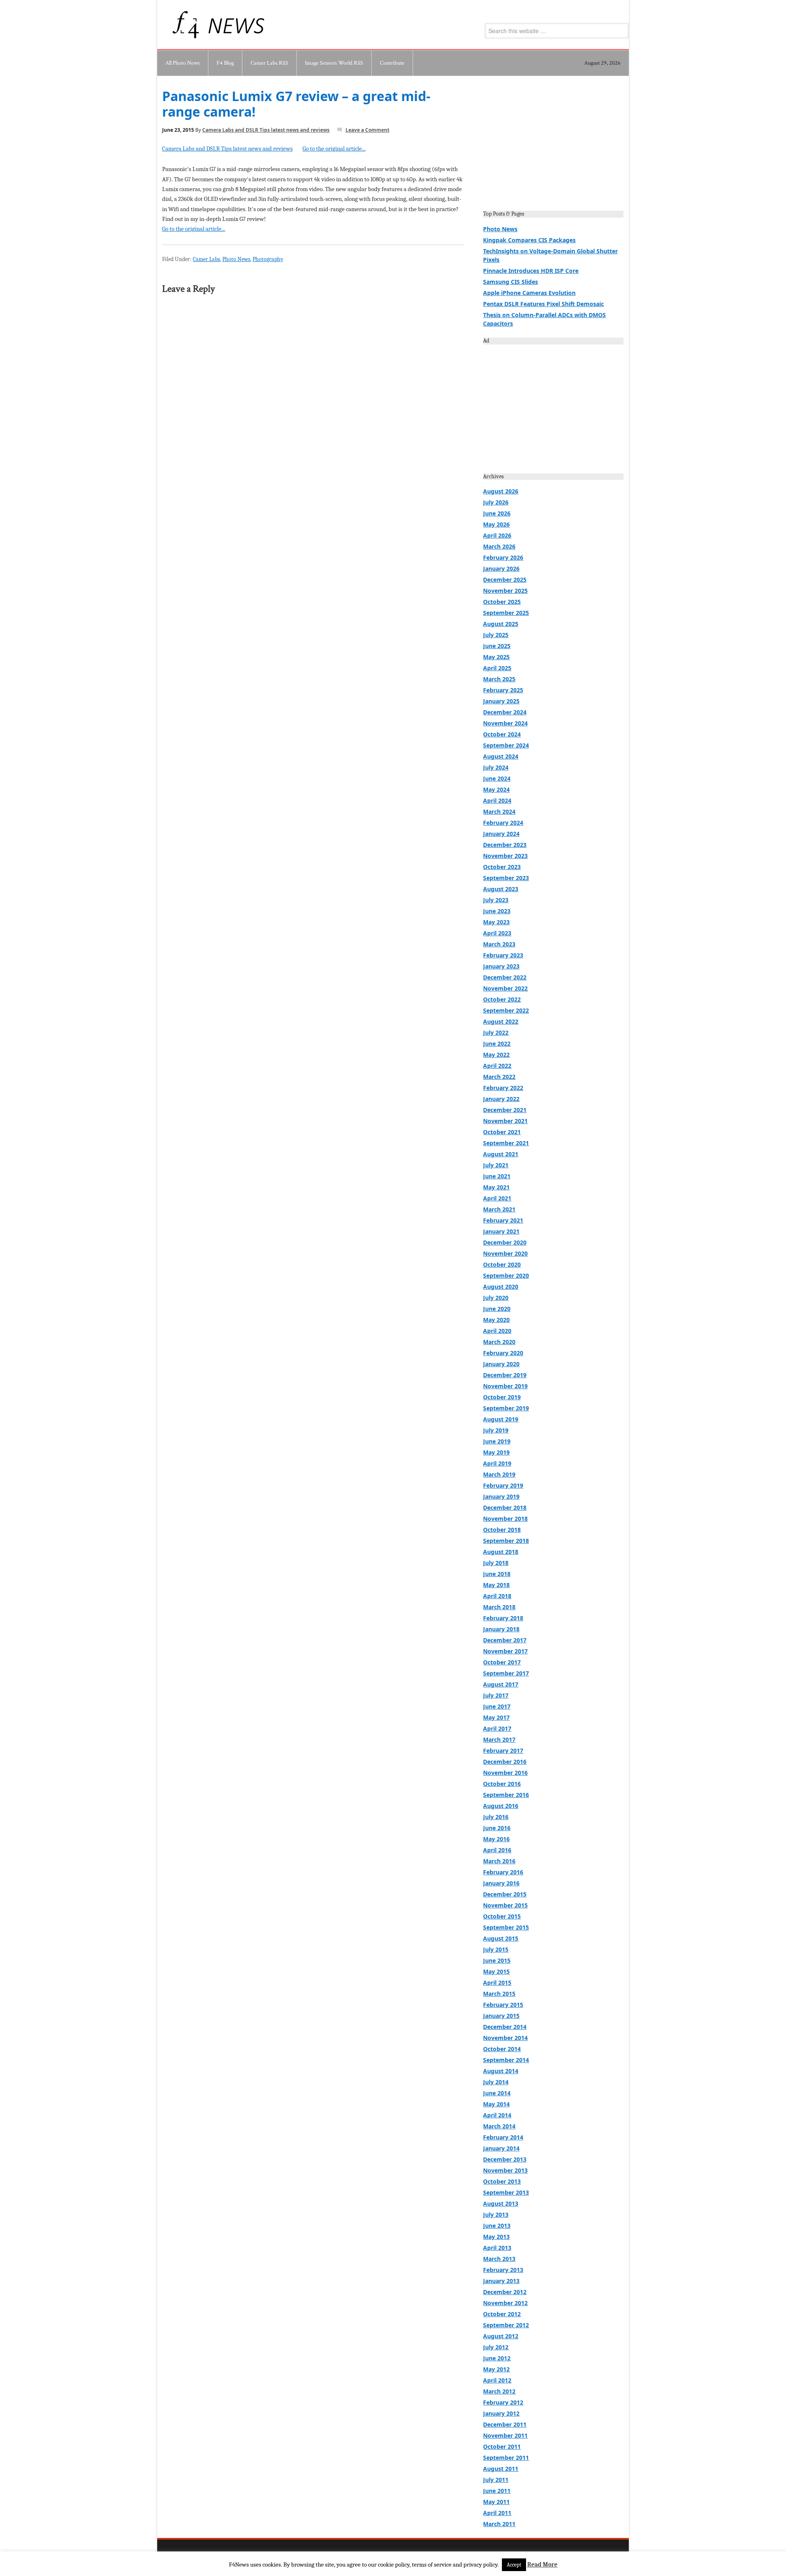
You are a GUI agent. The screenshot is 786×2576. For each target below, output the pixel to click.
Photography (268, 259)
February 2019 (503, 1485)
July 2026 (496, 502)
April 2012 (497, 2380)
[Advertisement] (553, 146)
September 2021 (506, 1143)
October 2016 (502, 1784)
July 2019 (496, 1430)
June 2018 (497, 1574)
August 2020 (501, 1287)
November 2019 (505, 1386)
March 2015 (499, 1994)
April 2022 (497, 1066)
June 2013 (497, 2226)
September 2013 (506, 2192)
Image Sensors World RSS (334, 63)
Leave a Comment (367, 130)
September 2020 (506, 1276)
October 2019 (502, 1397)
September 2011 (506, 2458)
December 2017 (505, 1640)
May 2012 (496, 2369)
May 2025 (496, 657)
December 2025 (505, 580)
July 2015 (496, 1949)
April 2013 (497, 2248)
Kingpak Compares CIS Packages (529, 240)
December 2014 (505, 2027)
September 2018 (506, 1541)
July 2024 (496, 767)
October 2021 (502, 1132)
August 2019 (501, 1419)
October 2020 (502, 1264)
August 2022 (501, 1021)
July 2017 (496, 1695)
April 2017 (497, 1728)
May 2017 (496, 1717)
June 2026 (497, 513)
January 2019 (501, 1496)
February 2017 (503, 1751)
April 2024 (497, 800)
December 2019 (505, 1375)
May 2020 (496, 1320)
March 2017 (499, 1739)
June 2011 (497, 2491)
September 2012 (506, 2325)
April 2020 (497, 1331)
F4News (187, 25)
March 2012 (499, 2391)
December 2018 (505, 1508)
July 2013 (496, 2215)
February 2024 (503, 823)
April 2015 (497, 1983)
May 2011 (496, 2502)
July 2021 (496, 1165)
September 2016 (506, 1795)
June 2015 (497, 1960)
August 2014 (501, 2071)
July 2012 (496, 2347)
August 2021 (501, 1154)
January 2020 (501, 1364)
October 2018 (502, 1530)
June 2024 (497, 778)
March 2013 (499, 2259)
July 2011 (496, 2480)
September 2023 (506, 878)
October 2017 (502, 1662)
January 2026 (501, 569)
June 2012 (497, 2358)
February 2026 (503, 557)
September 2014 (506, 2060)
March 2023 (499, 944)
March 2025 (499, 679)
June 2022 (497, 1044)
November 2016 (505, 1773)
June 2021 (497, 1176)
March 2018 (499, 1607)
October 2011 (502, 2447)
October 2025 (502, 602)
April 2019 (497, 1463)
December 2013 (505, 2159)
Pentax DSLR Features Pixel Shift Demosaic (543, 304)
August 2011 (501, 2469)
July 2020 (496, 1298)
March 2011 (499, 2524)
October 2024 (502, 734)
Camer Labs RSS (269, 63)
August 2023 (501, 889)
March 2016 (499, 1861)
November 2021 (505, 1121)
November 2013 (505, 2170)
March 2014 (499, 2126)
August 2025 (501, 624)
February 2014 (503, 2137)
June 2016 (497, 1828)
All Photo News (183, 63)
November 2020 (505, 1253)
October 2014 (502, 2049)
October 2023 (502, 867)
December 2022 (505, 977)
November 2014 (505, 2038)
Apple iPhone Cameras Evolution (529, 293)
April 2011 (497, 2513)
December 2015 (505, 1894)
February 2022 (503, 1088)
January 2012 (501, 2413)
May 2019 (496, 1452)
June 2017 (497, 1706)
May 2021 (496, 1187)
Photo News (236, 259)
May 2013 (496, 2237)
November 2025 (505, 591)
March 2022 (499, 1077)
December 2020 (505, 1242)
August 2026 (501, 491)
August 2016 (501, 1806)
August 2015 (501, 1938)
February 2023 (503, 955)
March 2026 (499, 546)
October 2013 (502, 2181)
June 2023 (497, 911)
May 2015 (496, 1971)
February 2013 (503, 2270)
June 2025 (497, 646)
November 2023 (505, 856)
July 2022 (496, 1032)
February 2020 (503, 1353)
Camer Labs (206, 259)
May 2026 (496, 524)
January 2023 (501, 966)
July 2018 (496, 1563)
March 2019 (499, 1474)
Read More (542, 2565)
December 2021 (505, 1110)
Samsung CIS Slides (510, 282)
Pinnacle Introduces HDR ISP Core (531, 271)
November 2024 (505, 723)
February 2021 (503, 1220)
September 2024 (506, 745)
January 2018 (501, 1629)
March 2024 (499, 812)
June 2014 (497, 2093)
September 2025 (506, 613)
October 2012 (502, 2314)
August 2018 (501, 1552)
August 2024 (501, 756)
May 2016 (496, 1839)
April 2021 (497, 1198)
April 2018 (497, 1596)
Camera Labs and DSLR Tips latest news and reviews (266, 130)
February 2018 (503, 1618)
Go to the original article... (334, 149)
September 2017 (506, 1673)
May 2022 (496, 1055)
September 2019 (506, 1408)
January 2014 (501, 2148)
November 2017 (505, 1651)
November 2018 (505, 1519)
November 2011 (505, 2435)
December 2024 (505, 712)
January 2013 (501, 2281)
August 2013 (501, 2203)
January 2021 (501, 1231)
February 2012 (503, 2402)
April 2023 (497, 933)
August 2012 (501, 2336)
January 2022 (501, 1099)
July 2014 (496, 2082)
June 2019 (497, 1441)
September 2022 (506, 1010)
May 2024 (496, 789)
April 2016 (497, 1850)
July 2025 (496, 635)
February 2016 (503, 1872)
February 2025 (503, 690)
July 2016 (496, 1817)
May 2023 (496, 922)
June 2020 (497, 1309)
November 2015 (505, 1905)
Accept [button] (514, 2565)
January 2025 (501, 701)
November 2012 (505, 2303)
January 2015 (501, 2016)
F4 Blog (225, 63)
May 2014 (496, 2104)
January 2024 (501, 834)
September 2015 (506, 1927)
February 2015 (503, 2005)
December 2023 (505, 845)
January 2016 (501, 1883)
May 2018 (496, 1585)
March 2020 (499, 1342)
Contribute (392, 63)
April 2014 (497, 2115)
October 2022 (502, 999)
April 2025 (497, 668)
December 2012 (505, 2292)
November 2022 (505, 988)
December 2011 (505, 2424)
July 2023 (496, 900)
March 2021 (499, 1209)
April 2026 (497, 535)
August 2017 (501, 1684)
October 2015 (502, 1916)
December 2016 (505, 1762)
